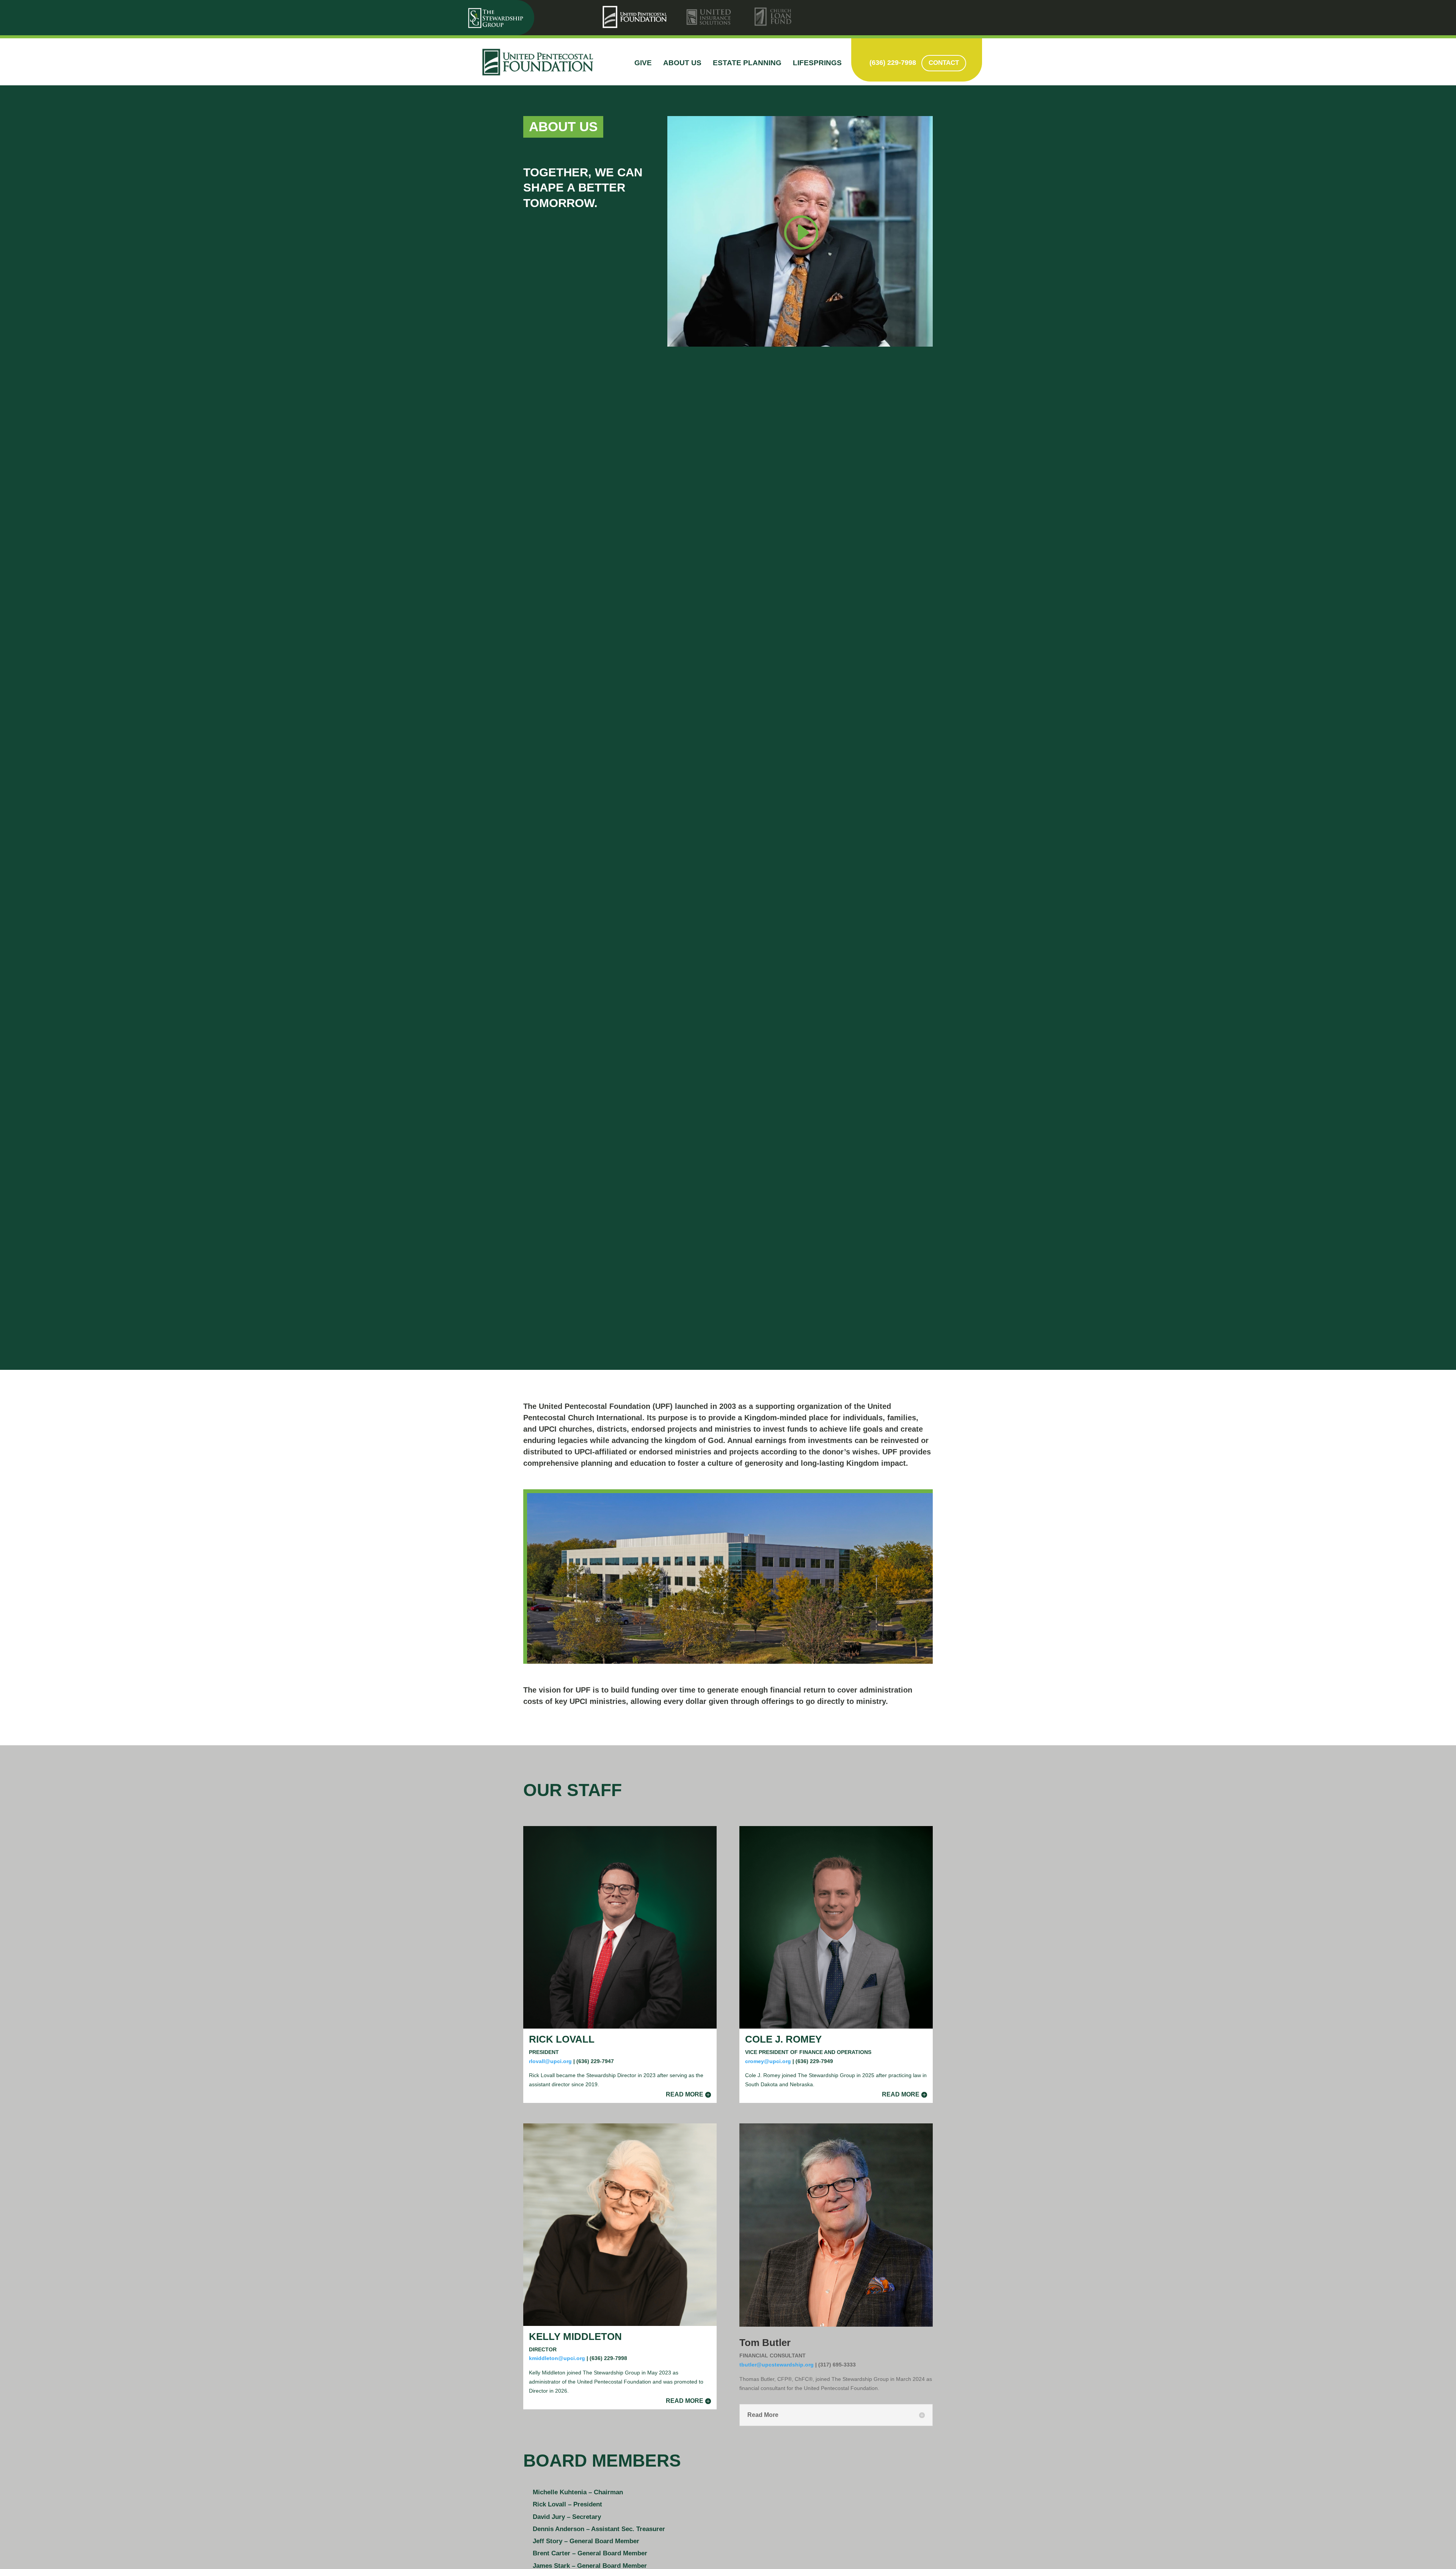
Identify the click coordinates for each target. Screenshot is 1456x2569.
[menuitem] (636, 17)
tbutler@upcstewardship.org (777, 2365)
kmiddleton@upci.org (557, 2358)
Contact (944, 63)
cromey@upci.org (768, 2061)
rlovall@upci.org (550, 2061)
